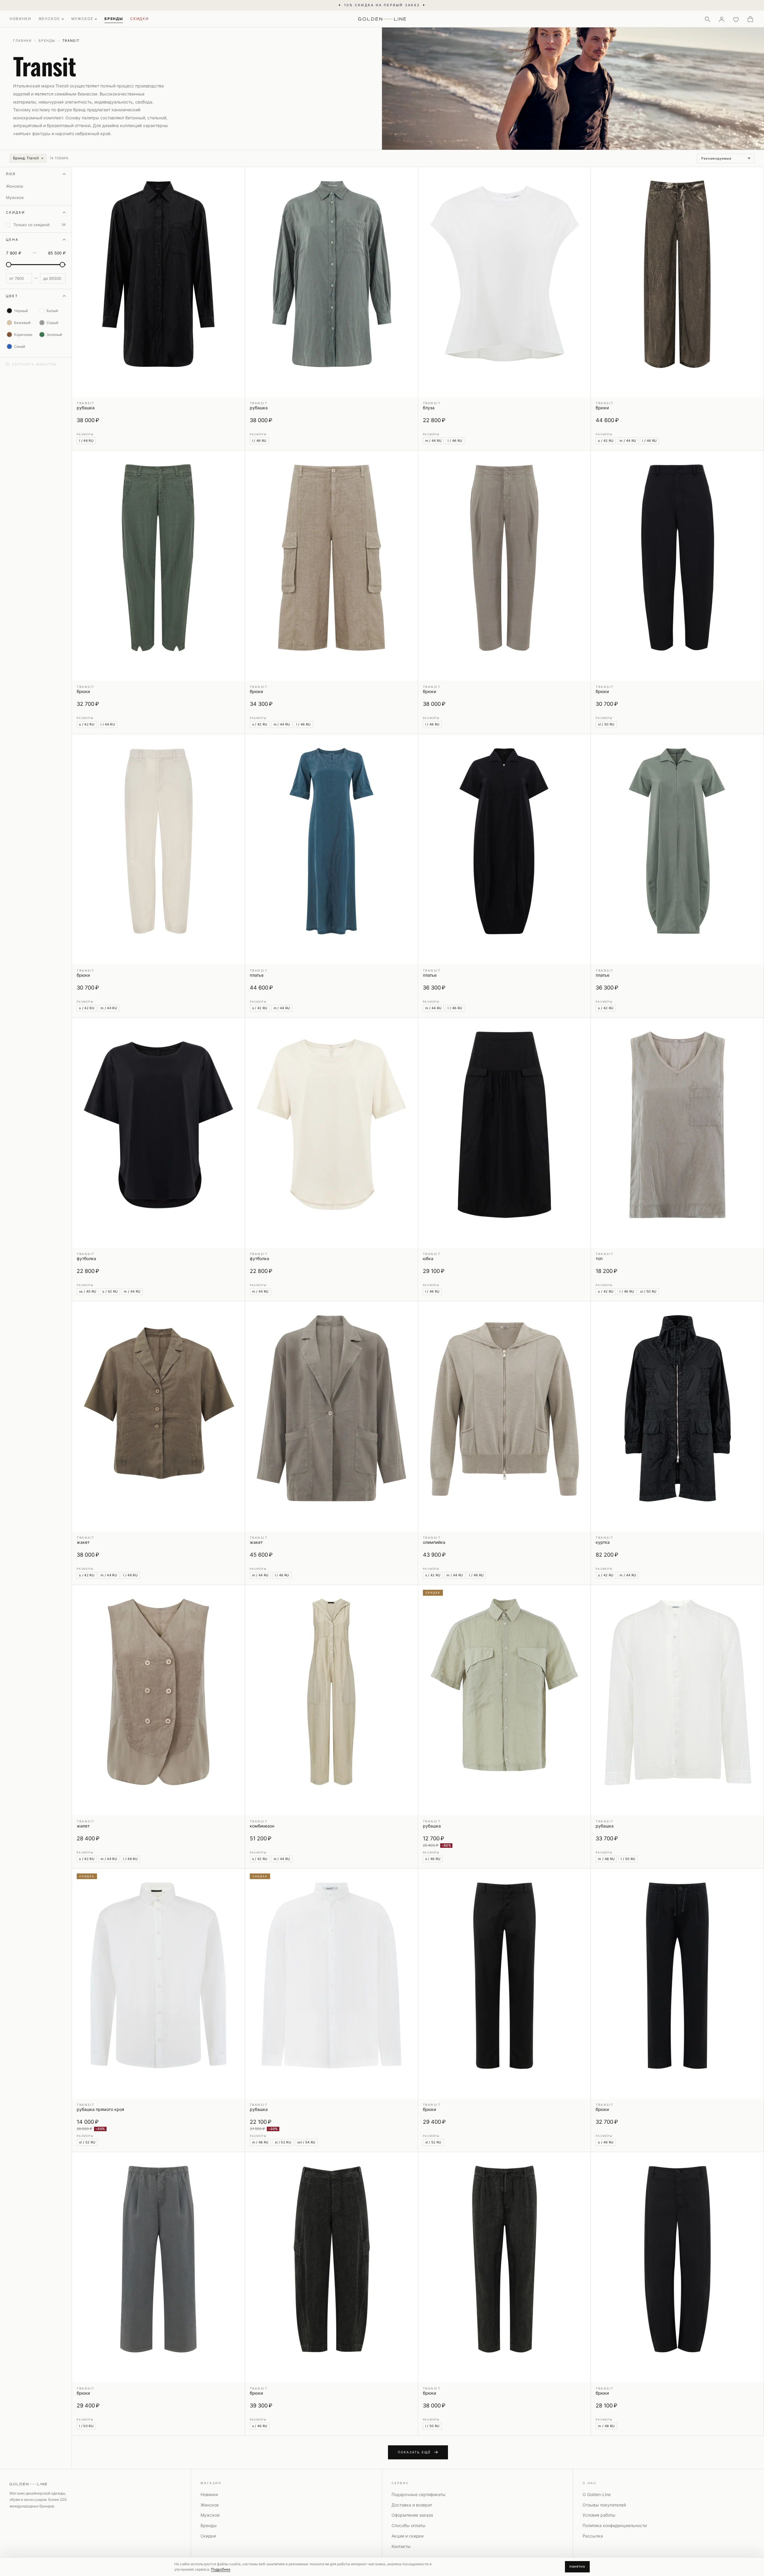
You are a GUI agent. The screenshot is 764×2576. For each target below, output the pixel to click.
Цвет (12, 296)
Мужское (210, 2515)
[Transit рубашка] (158, 282)
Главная (22, 41)
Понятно (577, 2567)
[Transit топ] (677, 1133)
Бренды (47, 41)
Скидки (16, 212)
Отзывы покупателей (604, 2505)
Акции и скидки (408, 2536)
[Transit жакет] (158, 1416)
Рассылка (593, 2536)
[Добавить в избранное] (237, 175)
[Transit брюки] (677, 282)
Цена (12, 240)
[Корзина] (750, 19)
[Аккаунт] (722, 19)
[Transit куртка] (677, 1416)
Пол (11, 174)
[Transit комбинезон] (331, 1700)
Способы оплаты (409, 2525)
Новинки (209, 2494)
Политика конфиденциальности (615, 2525)
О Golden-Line (597, 2494)
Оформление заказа (412, 2515)
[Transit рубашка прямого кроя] (158, 1984)
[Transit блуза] (505, 282)
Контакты (401, 2546)
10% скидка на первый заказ (382, 5)
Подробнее (221, 2569)
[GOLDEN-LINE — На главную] (382, 18)
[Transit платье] (331, 849)
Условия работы (599, 2515)
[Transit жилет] (158, 1700)
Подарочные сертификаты (419, 2494)
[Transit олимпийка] (505, 1416)
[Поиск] (707, 19)
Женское (210, 2505)
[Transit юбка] (505, 1133)
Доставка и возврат (412, 2505)
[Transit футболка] (158, 1133)
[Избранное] (736, 19)
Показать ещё (414, 2452)
